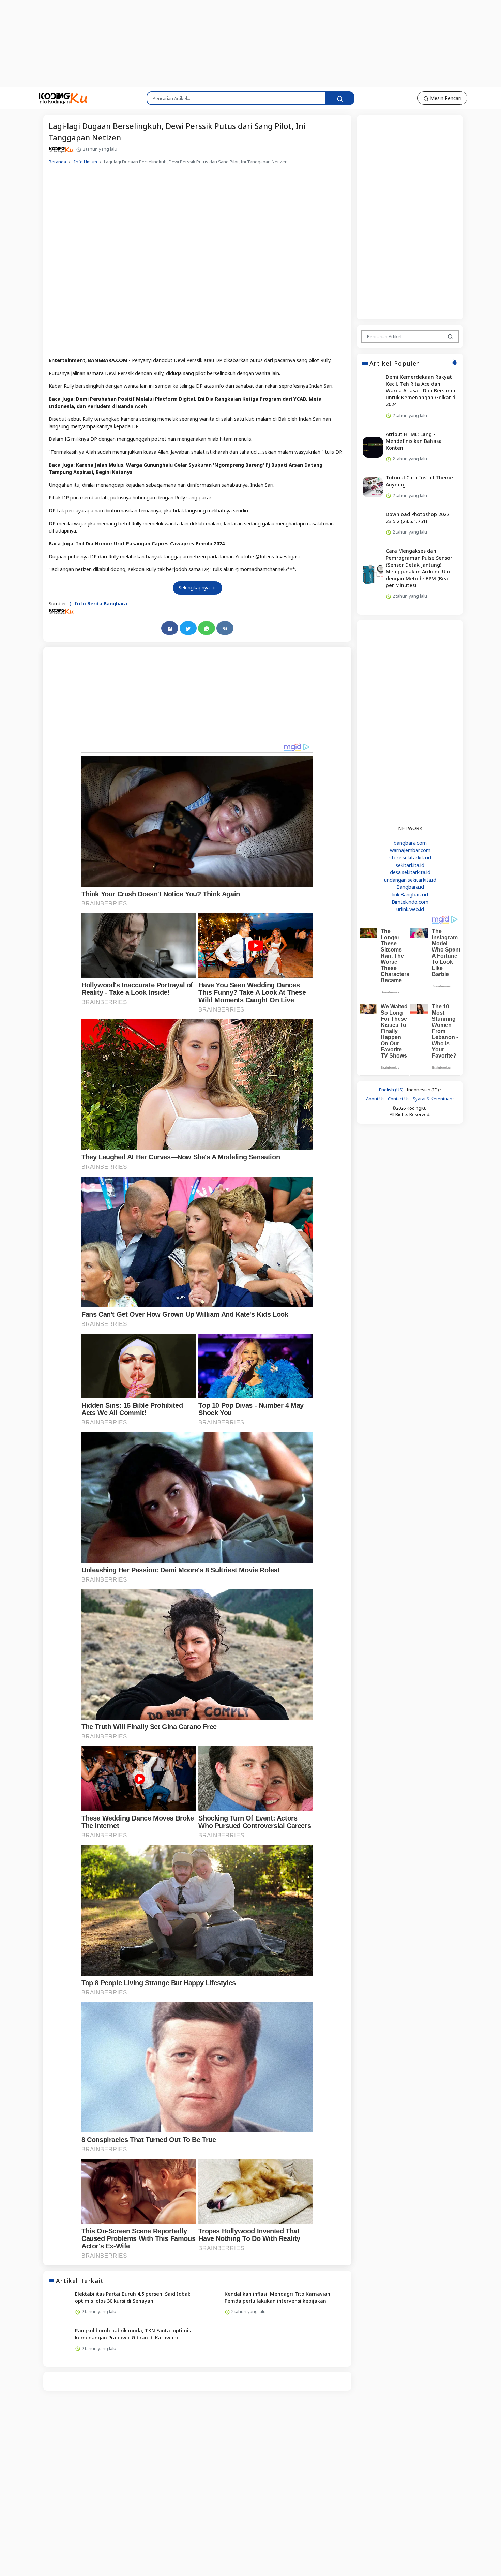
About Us (375, 1099)
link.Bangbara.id (410, 894)
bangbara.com (410, 843)
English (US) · (393, 1090)
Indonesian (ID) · (424, 1090)
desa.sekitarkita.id (410, 872)
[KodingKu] (63, 98)
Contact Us (399, 1099)
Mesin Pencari (445, 98)
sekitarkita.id (410, 865)
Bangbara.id (410, 887)
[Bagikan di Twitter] (188, 628)
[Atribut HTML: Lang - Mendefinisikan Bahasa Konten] (373, 447)
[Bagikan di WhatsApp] (207, 628)
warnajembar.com (410, 850)
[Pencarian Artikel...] (340, 98)
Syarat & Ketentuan (432, 1099)
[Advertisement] (165, 43)
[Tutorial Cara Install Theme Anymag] (373, 487)
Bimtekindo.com (410, 902)
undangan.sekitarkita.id (410, 880)
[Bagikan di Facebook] (170, 628)
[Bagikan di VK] (225, 628)
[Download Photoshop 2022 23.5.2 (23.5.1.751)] (373, 524)
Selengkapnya (195, 588)
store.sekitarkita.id (410, 858)
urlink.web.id (410, 909)
